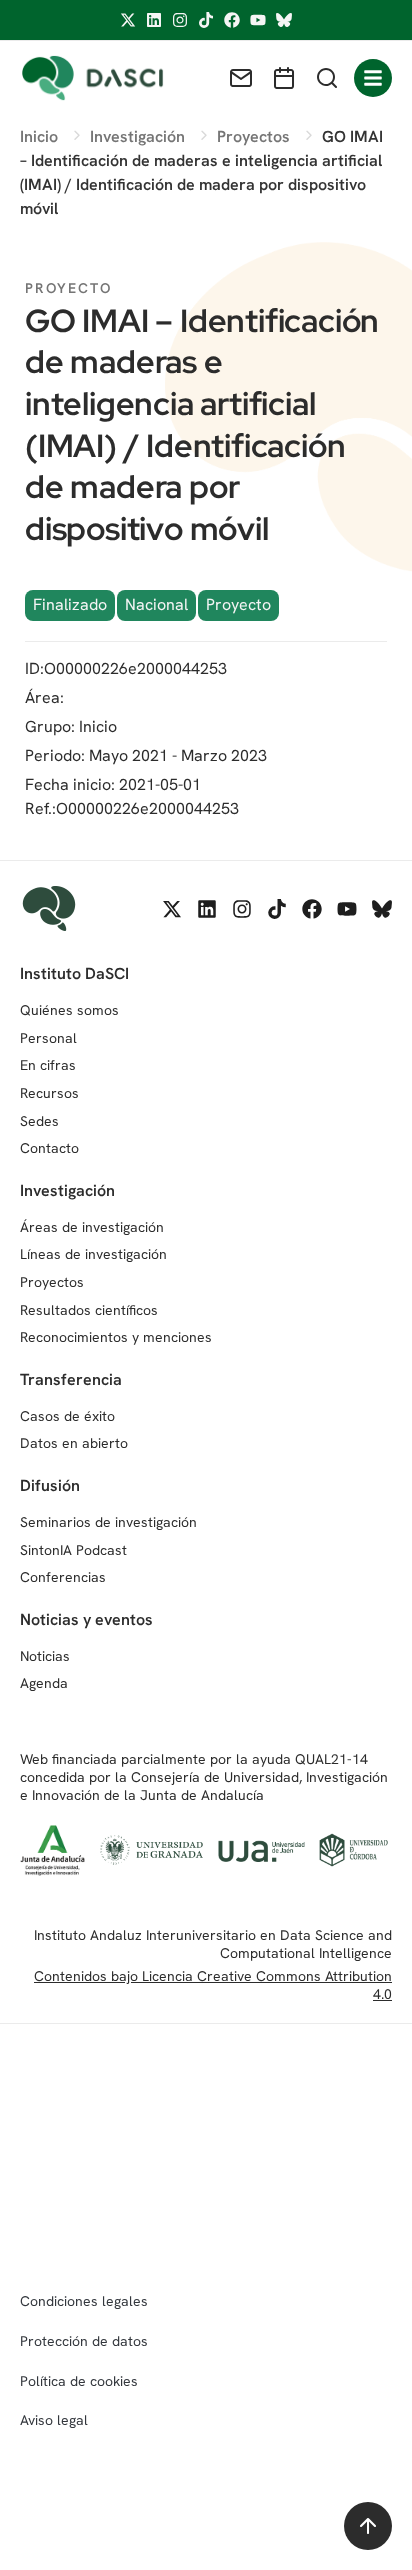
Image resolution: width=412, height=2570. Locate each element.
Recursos (49, 1093)
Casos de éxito (67, 1416)
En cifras (48, 1065)
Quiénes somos (69, 1010)
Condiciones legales (84, 2301)
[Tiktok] (206, 20)
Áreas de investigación (92, 1227)
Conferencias (63, 1577)
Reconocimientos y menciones (116, 1337)
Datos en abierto (74, 1443)
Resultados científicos (89, 1310)
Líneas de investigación (93, 1254)
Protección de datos (84, 2341)
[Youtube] (258, 20)
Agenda (44, 1683)
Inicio (98, 726)
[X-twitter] (128, 20)
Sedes (39, 1121)
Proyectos (52, 1282)
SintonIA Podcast (73, 1550)
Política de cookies (79, 2381)
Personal (48, 1038)
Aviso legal (54, 2420)
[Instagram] (180, 20)
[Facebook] (232, 20)
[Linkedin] (154, 20)
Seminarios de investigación (108, 1522)
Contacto (49, 1148)
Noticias (45, 1656)
